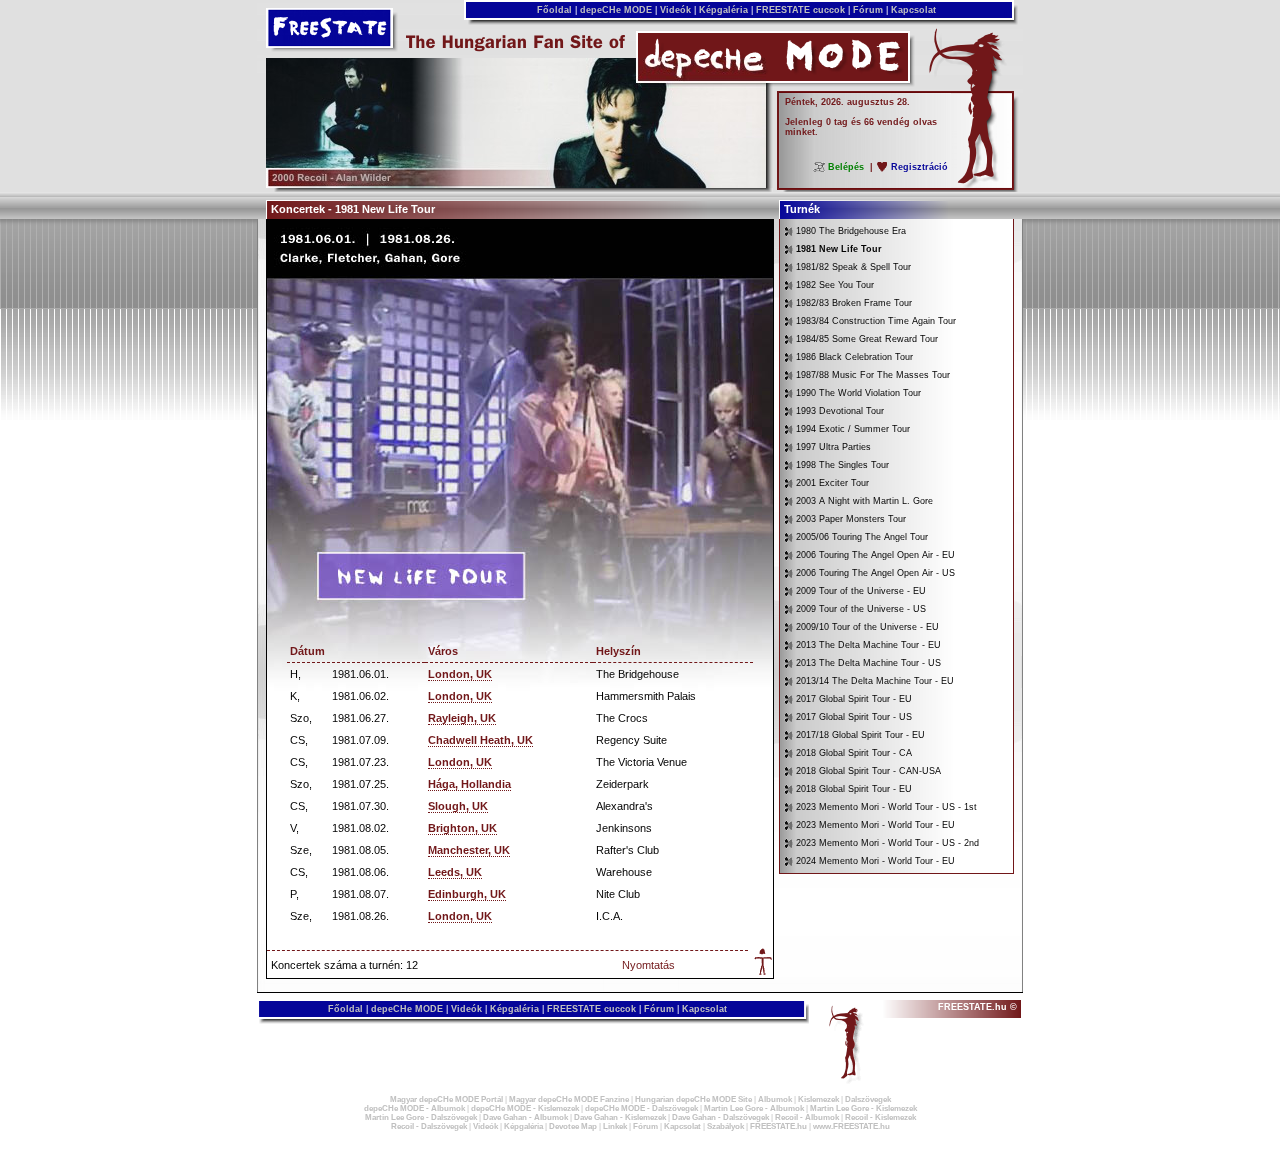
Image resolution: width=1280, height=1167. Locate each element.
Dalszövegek (868, 1099)
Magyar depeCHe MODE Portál (446, 1099)
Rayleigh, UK (462, 718)
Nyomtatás (648, 965)
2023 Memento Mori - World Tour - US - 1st (886, 807)
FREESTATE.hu (778, 1126)
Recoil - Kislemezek (880, 1117)
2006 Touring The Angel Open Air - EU (875, 555)
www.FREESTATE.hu (851, 1126)
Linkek (615, 1126)
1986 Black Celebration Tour (854, 357)
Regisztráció (919, 167)
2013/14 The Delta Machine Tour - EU (875, 681)
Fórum (868, 10)
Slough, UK (458, 806)
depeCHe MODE (616, 10)
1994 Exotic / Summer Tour (853, 429)
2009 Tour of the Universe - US (861, 609)
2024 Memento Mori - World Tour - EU (875, 861)
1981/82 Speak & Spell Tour (853, 267)
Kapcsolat (913, 10)
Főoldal (554, 10)
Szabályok (725, 1126)
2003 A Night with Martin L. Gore (864, 501)
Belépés (846, 167)
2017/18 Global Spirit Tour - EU (860, 735)
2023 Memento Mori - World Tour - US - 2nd (887, 843)
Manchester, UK (469, 850)
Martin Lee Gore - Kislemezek (863, 1108)
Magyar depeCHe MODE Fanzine (569, 1099)
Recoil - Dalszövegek (429, 1126)
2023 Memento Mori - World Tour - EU (875, 825)
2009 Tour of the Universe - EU (861, 591)
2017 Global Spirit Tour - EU (854, 699)
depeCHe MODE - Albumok (414, 1108)
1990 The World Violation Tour (858, 393)
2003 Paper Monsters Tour (851, 519)
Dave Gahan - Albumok (525, 1117)
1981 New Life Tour (839, 249)
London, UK (460, 674)
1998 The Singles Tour (842, 465)
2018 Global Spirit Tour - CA (854, 753)
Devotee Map (573, 1126)
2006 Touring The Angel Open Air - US (875, 573)
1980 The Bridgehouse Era (851, 231)
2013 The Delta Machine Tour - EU (868, 645)
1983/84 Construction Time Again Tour (876, 321)
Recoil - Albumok (807, 1117)
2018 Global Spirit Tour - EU (854, 789)
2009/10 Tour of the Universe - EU (867, 627)
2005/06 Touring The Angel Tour (862, 537)
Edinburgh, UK (467, 894)
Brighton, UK (462, 828)
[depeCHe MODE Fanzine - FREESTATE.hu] (516, 184)
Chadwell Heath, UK (480, 740)
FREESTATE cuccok (800, 10)
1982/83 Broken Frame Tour (854, 303)
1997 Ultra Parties (833, 447)
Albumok (775, 1099)
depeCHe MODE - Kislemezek (525, 1108)
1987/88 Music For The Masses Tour (873, 375)
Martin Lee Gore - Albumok (754, 1108)
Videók (675, 10)
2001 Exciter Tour (832, 483)
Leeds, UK (455, 872)
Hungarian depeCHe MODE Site (693, 1099)
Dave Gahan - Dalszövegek (720, 1117)
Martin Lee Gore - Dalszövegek (421, 1117)
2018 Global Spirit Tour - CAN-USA (868, 771)
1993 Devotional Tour (840, 411)
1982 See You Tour (835, 285)
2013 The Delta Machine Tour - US (868, 663)
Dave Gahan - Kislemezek (620, 1117)
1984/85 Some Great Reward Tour (867, 339)
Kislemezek (818, 1099)
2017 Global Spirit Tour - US (854, 717)
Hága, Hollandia (469, 784)
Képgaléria (723, 10)
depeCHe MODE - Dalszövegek (641, 1108)
